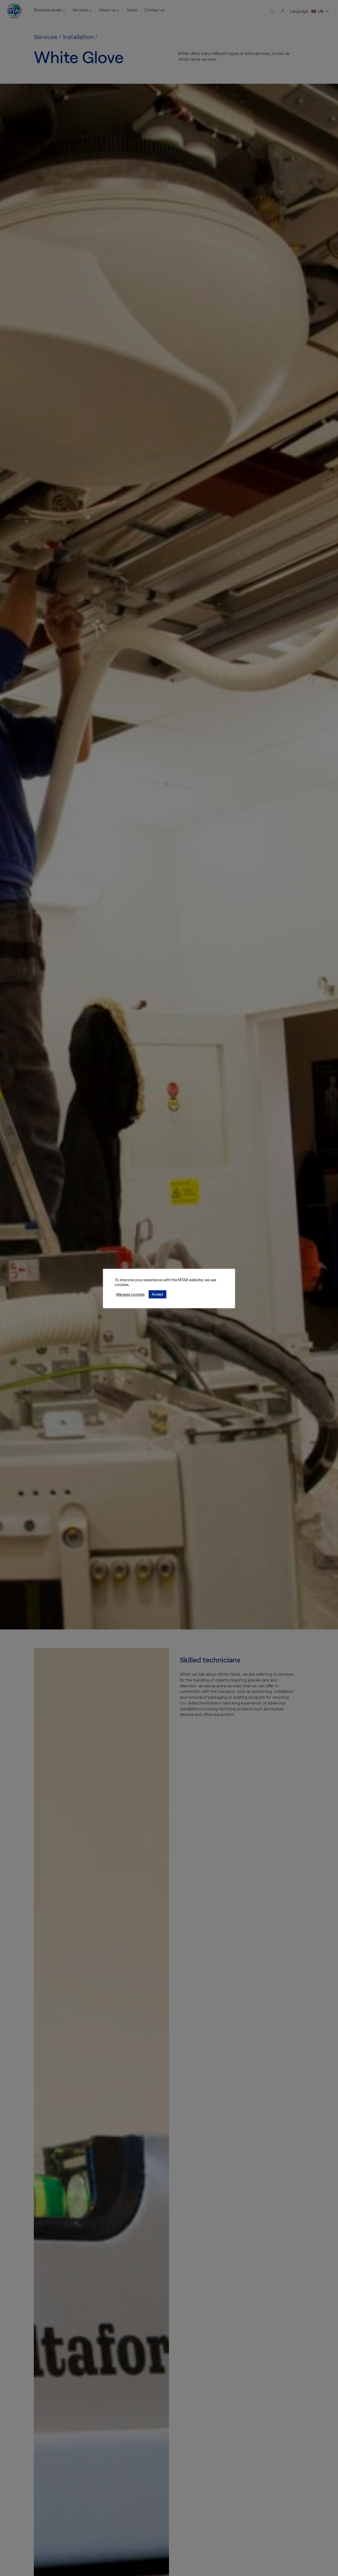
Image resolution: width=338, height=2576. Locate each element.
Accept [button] (158, 1294)
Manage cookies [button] (130, 1294)
